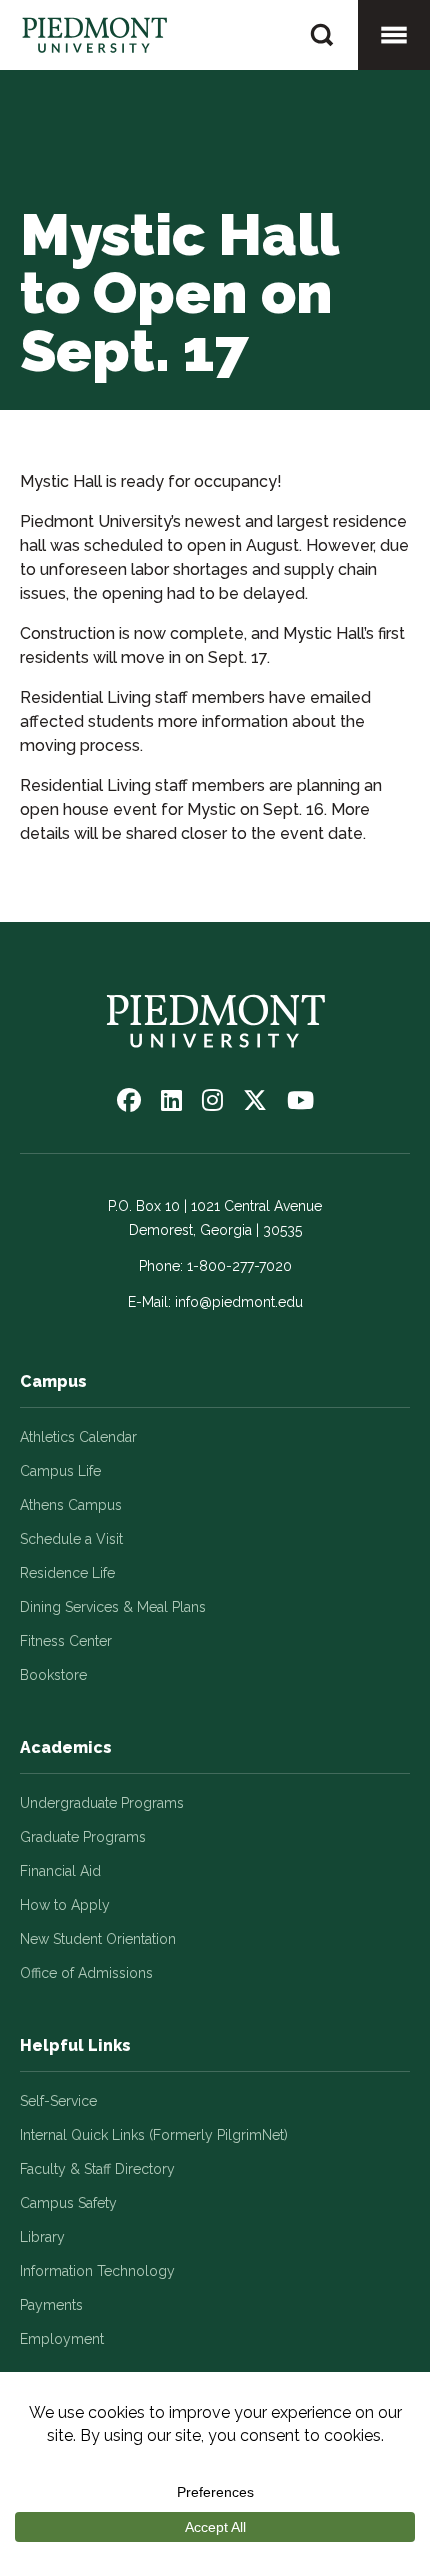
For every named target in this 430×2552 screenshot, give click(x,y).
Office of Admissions (86, 1973)
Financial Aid (60, 1871)
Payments (51, 2305)
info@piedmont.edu (239, 1302)
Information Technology (97, 2271)
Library (42, 2237)
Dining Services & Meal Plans (113, 1607)
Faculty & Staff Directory (97, 2169)
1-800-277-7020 (239, 1266)
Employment (62, 2339)
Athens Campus (71, 1505)
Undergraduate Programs (102, 1803)
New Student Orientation (98, 1939)
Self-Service (58, 2101)
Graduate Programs (83, 1837)
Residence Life (67, 1573)
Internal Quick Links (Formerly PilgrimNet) (154, 2135)
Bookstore (53, 1675)
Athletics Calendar (78, 1437)
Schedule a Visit (71, 1539)
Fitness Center (66, 1641)
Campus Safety (68, 2203)
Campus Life (60, 1471)
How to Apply (65, 1905)
